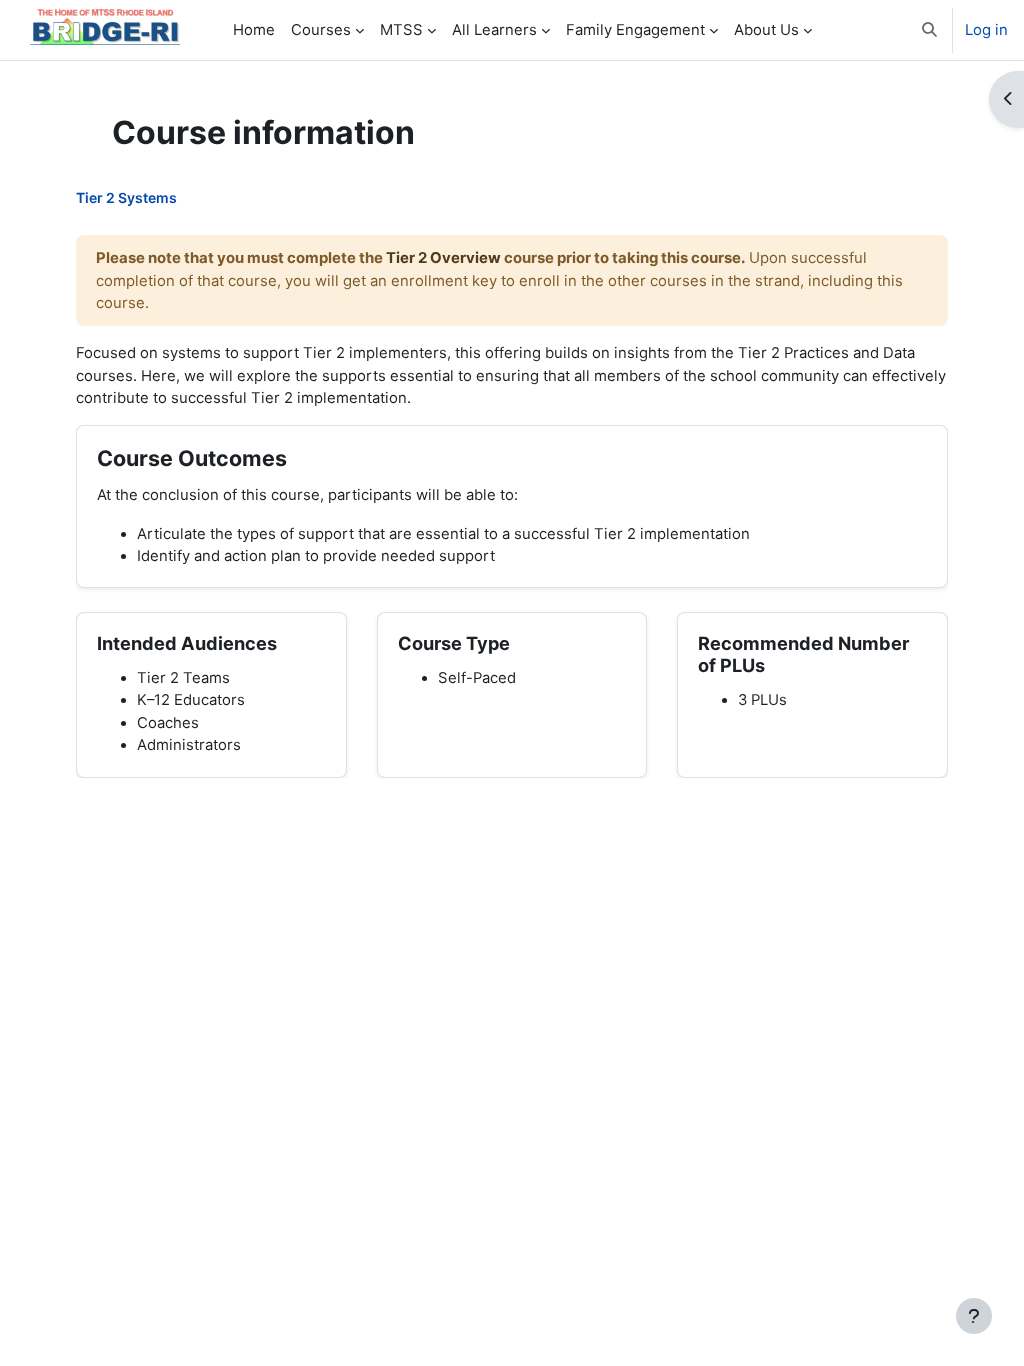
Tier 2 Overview (443, 258)
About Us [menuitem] (766, 30)
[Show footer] (974, 1316)
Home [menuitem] (254, 30)
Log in (986, 30)
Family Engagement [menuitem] (635, 30)
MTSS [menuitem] (401, 30)
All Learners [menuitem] (494, 30)
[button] (929, 30)
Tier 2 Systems (126, 197)
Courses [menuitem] (321, 30)
